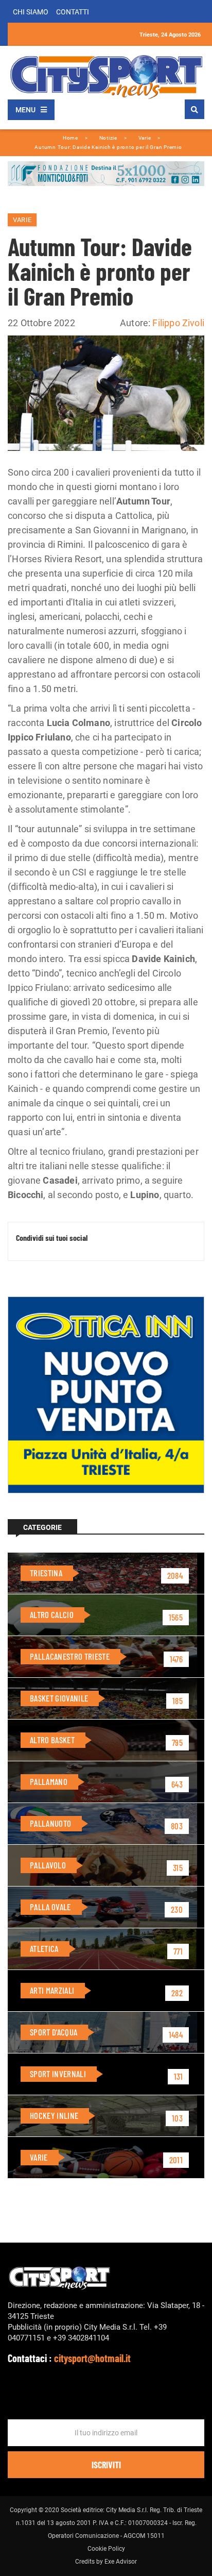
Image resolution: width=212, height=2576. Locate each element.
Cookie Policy (106, 2549)
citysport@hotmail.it (92, 2358)
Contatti (73, 12)
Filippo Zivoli (178, 323)
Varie (22, 220)
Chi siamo (31, 12)
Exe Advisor (121, 2562)
